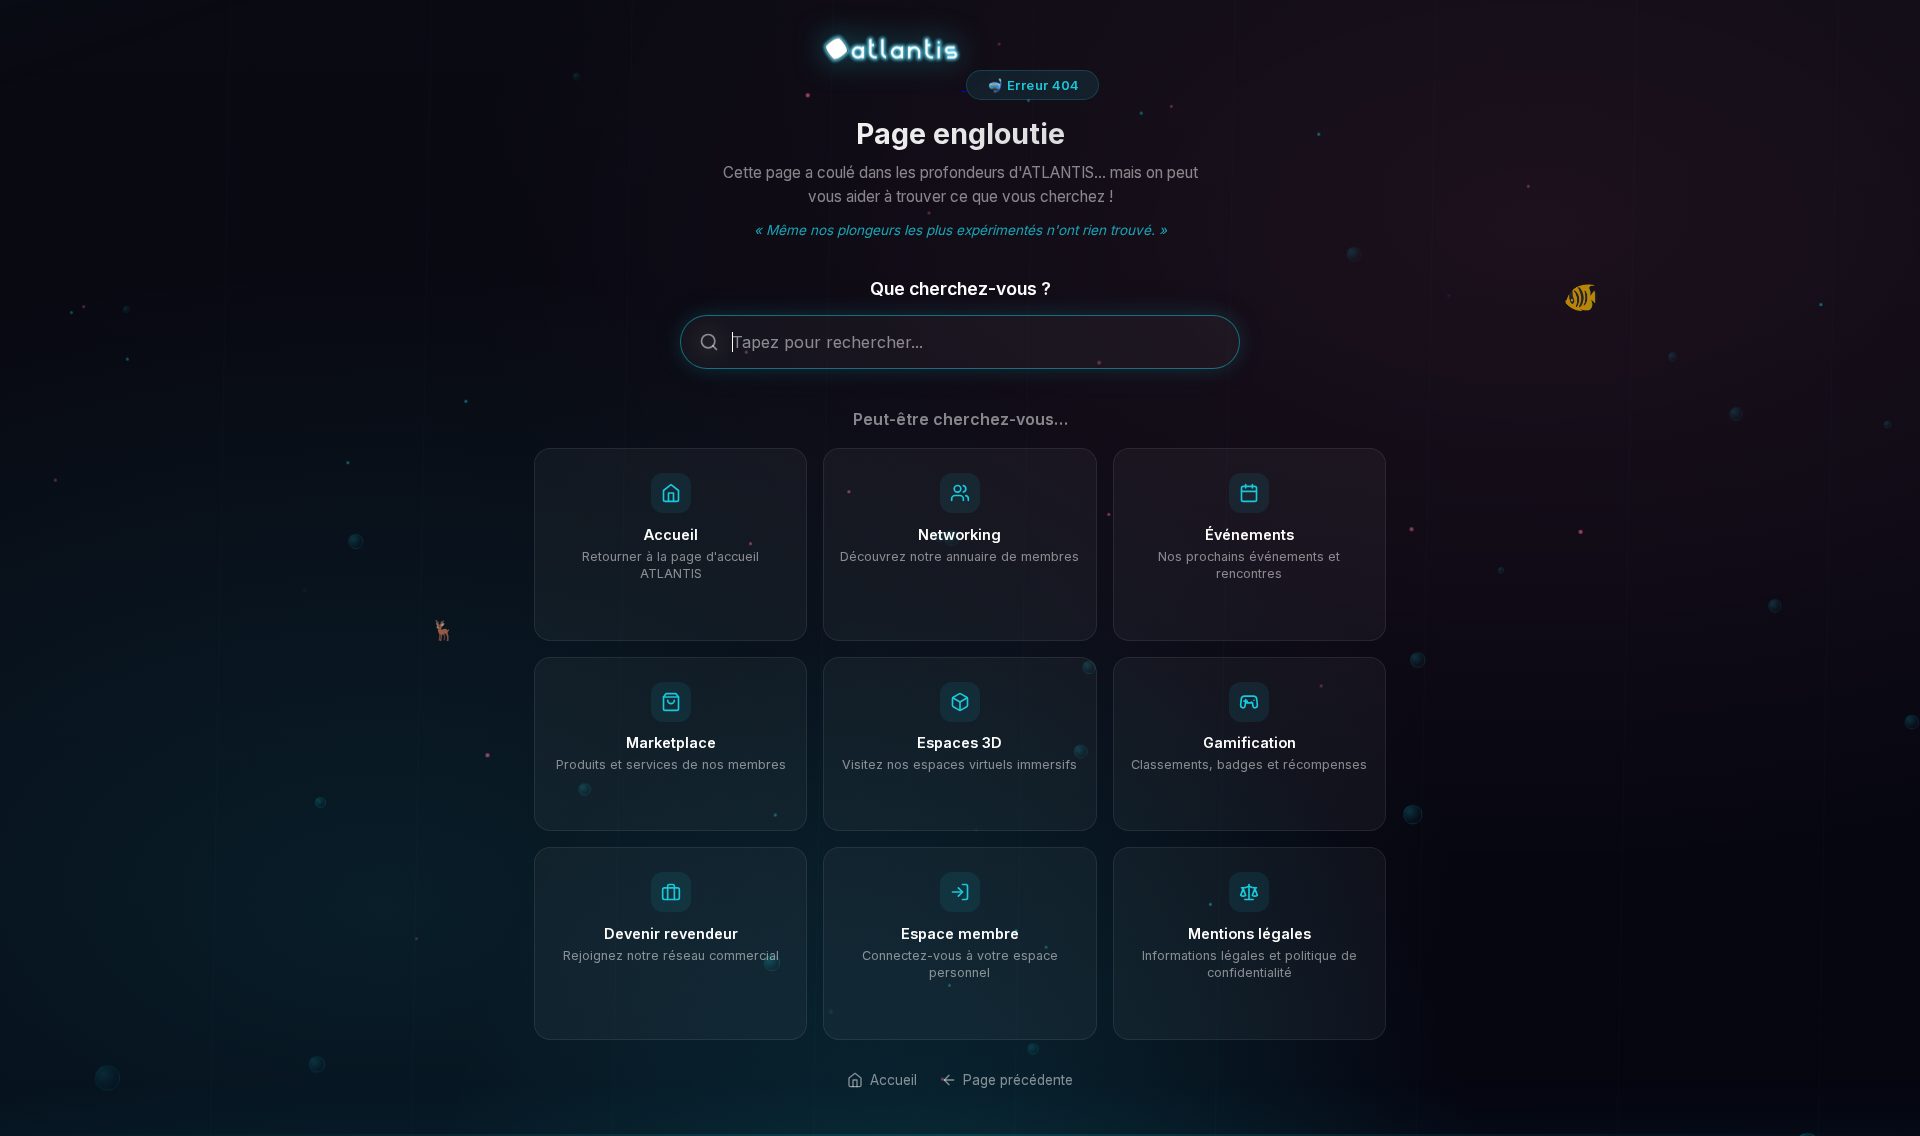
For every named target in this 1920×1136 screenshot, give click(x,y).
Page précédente (1018, 1080)
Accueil (893, 1080)
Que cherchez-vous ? (960, 288)
